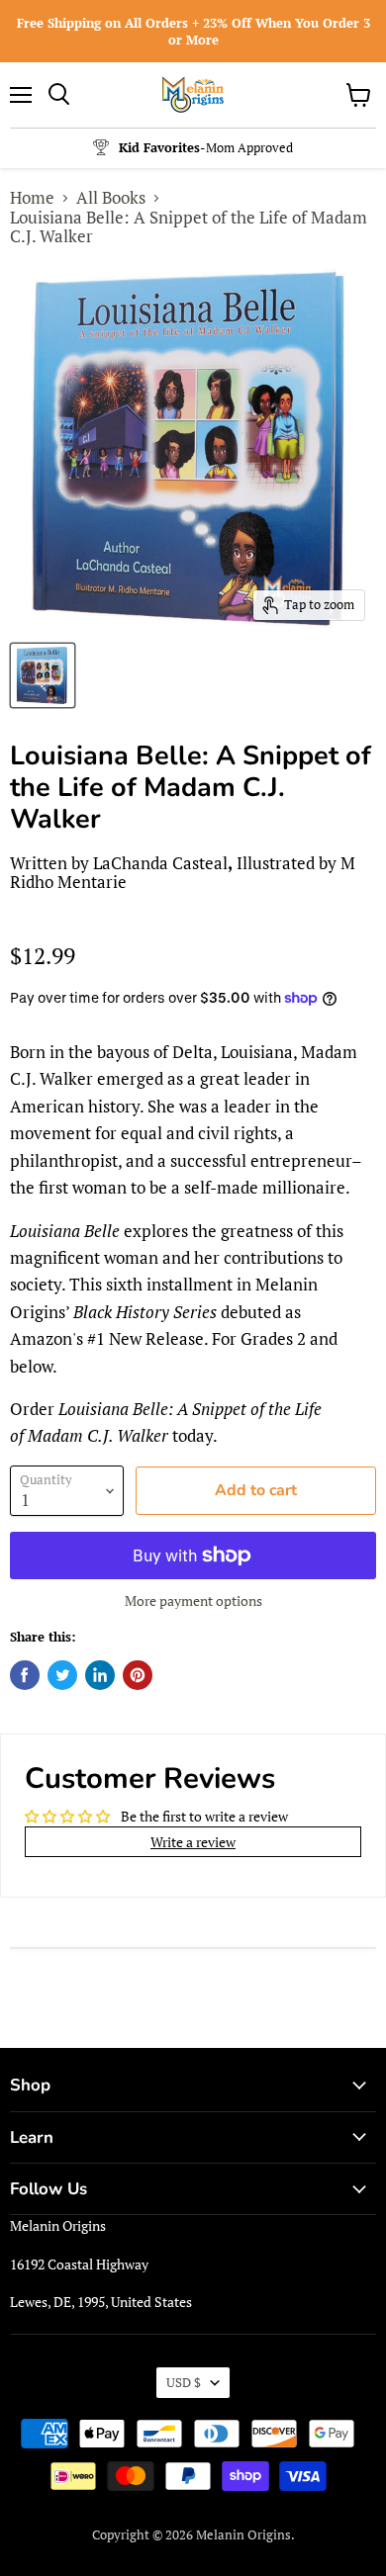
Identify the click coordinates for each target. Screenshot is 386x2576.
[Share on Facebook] (25, 1675)
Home (32, 197)
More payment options (193, 1601)
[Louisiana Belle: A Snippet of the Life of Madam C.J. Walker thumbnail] (43, 675)
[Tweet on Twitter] (62, 1675)
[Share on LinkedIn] (100, 1675)
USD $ (184, 2382)
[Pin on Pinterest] (138, 1675)
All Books (111, 197)
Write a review (193, 1842)
